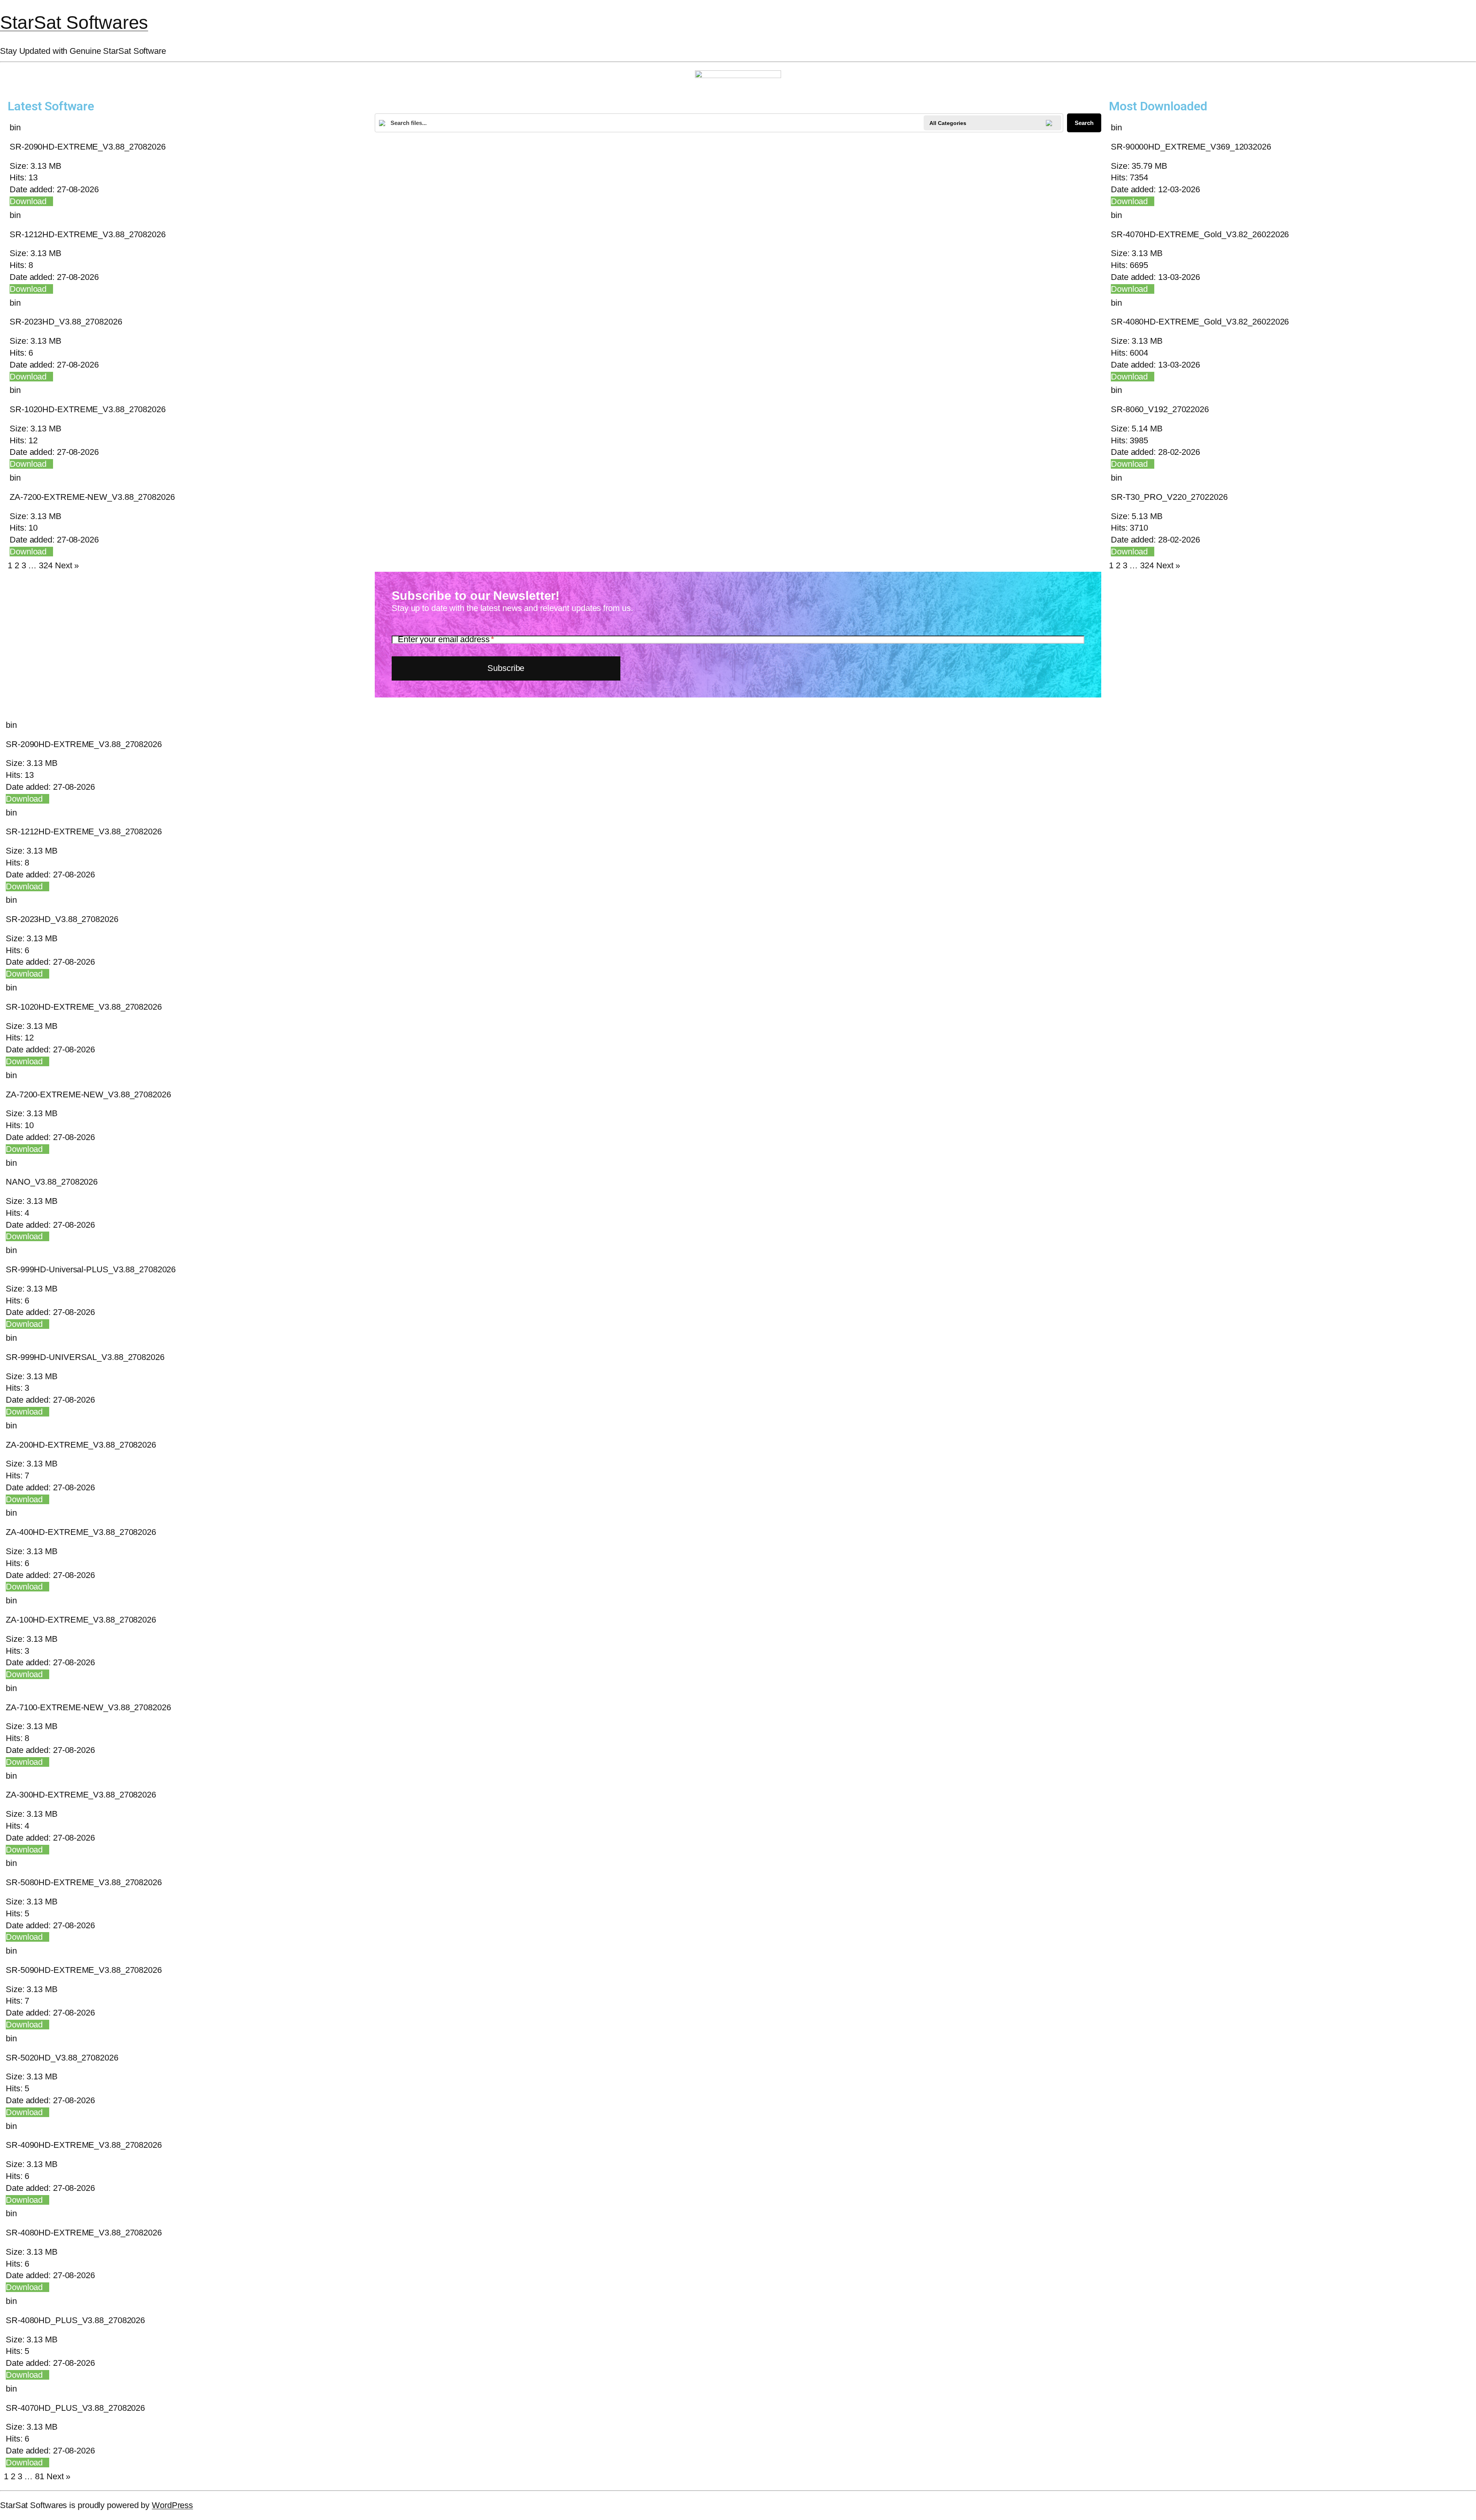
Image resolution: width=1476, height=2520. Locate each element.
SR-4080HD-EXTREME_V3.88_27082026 (84, 2233)
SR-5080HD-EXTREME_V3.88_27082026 (84, 1882)
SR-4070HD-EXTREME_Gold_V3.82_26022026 (1200, 234)
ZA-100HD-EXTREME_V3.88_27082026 (81, 1620)
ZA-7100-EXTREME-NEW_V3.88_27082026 (88, 1707)
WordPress (172, 2505)
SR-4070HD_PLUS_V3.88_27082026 (75, 2408)
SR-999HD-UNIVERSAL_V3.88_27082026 (85, 1357)
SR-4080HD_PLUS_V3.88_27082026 (75, 2320)
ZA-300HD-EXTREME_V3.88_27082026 (81, 1795)
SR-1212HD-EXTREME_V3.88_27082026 (88, 234)
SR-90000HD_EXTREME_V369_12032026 (1191, 147)
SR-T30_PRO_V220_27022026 (1169, 497)
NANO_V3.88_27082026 (52, 1182)
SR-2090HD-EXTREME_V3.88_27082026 (88, 147)
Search (1084, 123)
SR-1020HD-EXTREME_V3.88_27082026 (88, 409)
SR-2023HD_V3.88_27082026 (66, 322)
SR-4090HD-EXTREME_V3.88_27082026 (84, 2145)
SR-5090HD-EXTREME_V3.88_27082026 (84, 1970)
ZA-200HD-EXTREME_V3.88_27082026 (81, 1445)
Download (28, 201)
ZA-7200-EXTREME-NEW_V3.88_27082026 (92, 497)
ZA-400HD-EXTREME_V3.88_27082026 (81, 1532)
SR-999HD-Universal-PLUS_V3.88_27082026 (91, 1269)
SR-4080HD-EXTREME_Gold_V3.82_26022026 (1200, 322)
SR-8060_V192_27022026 (1160, 409)
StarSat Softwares (74, 22)
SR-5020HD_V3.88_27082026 (62, 2058)
